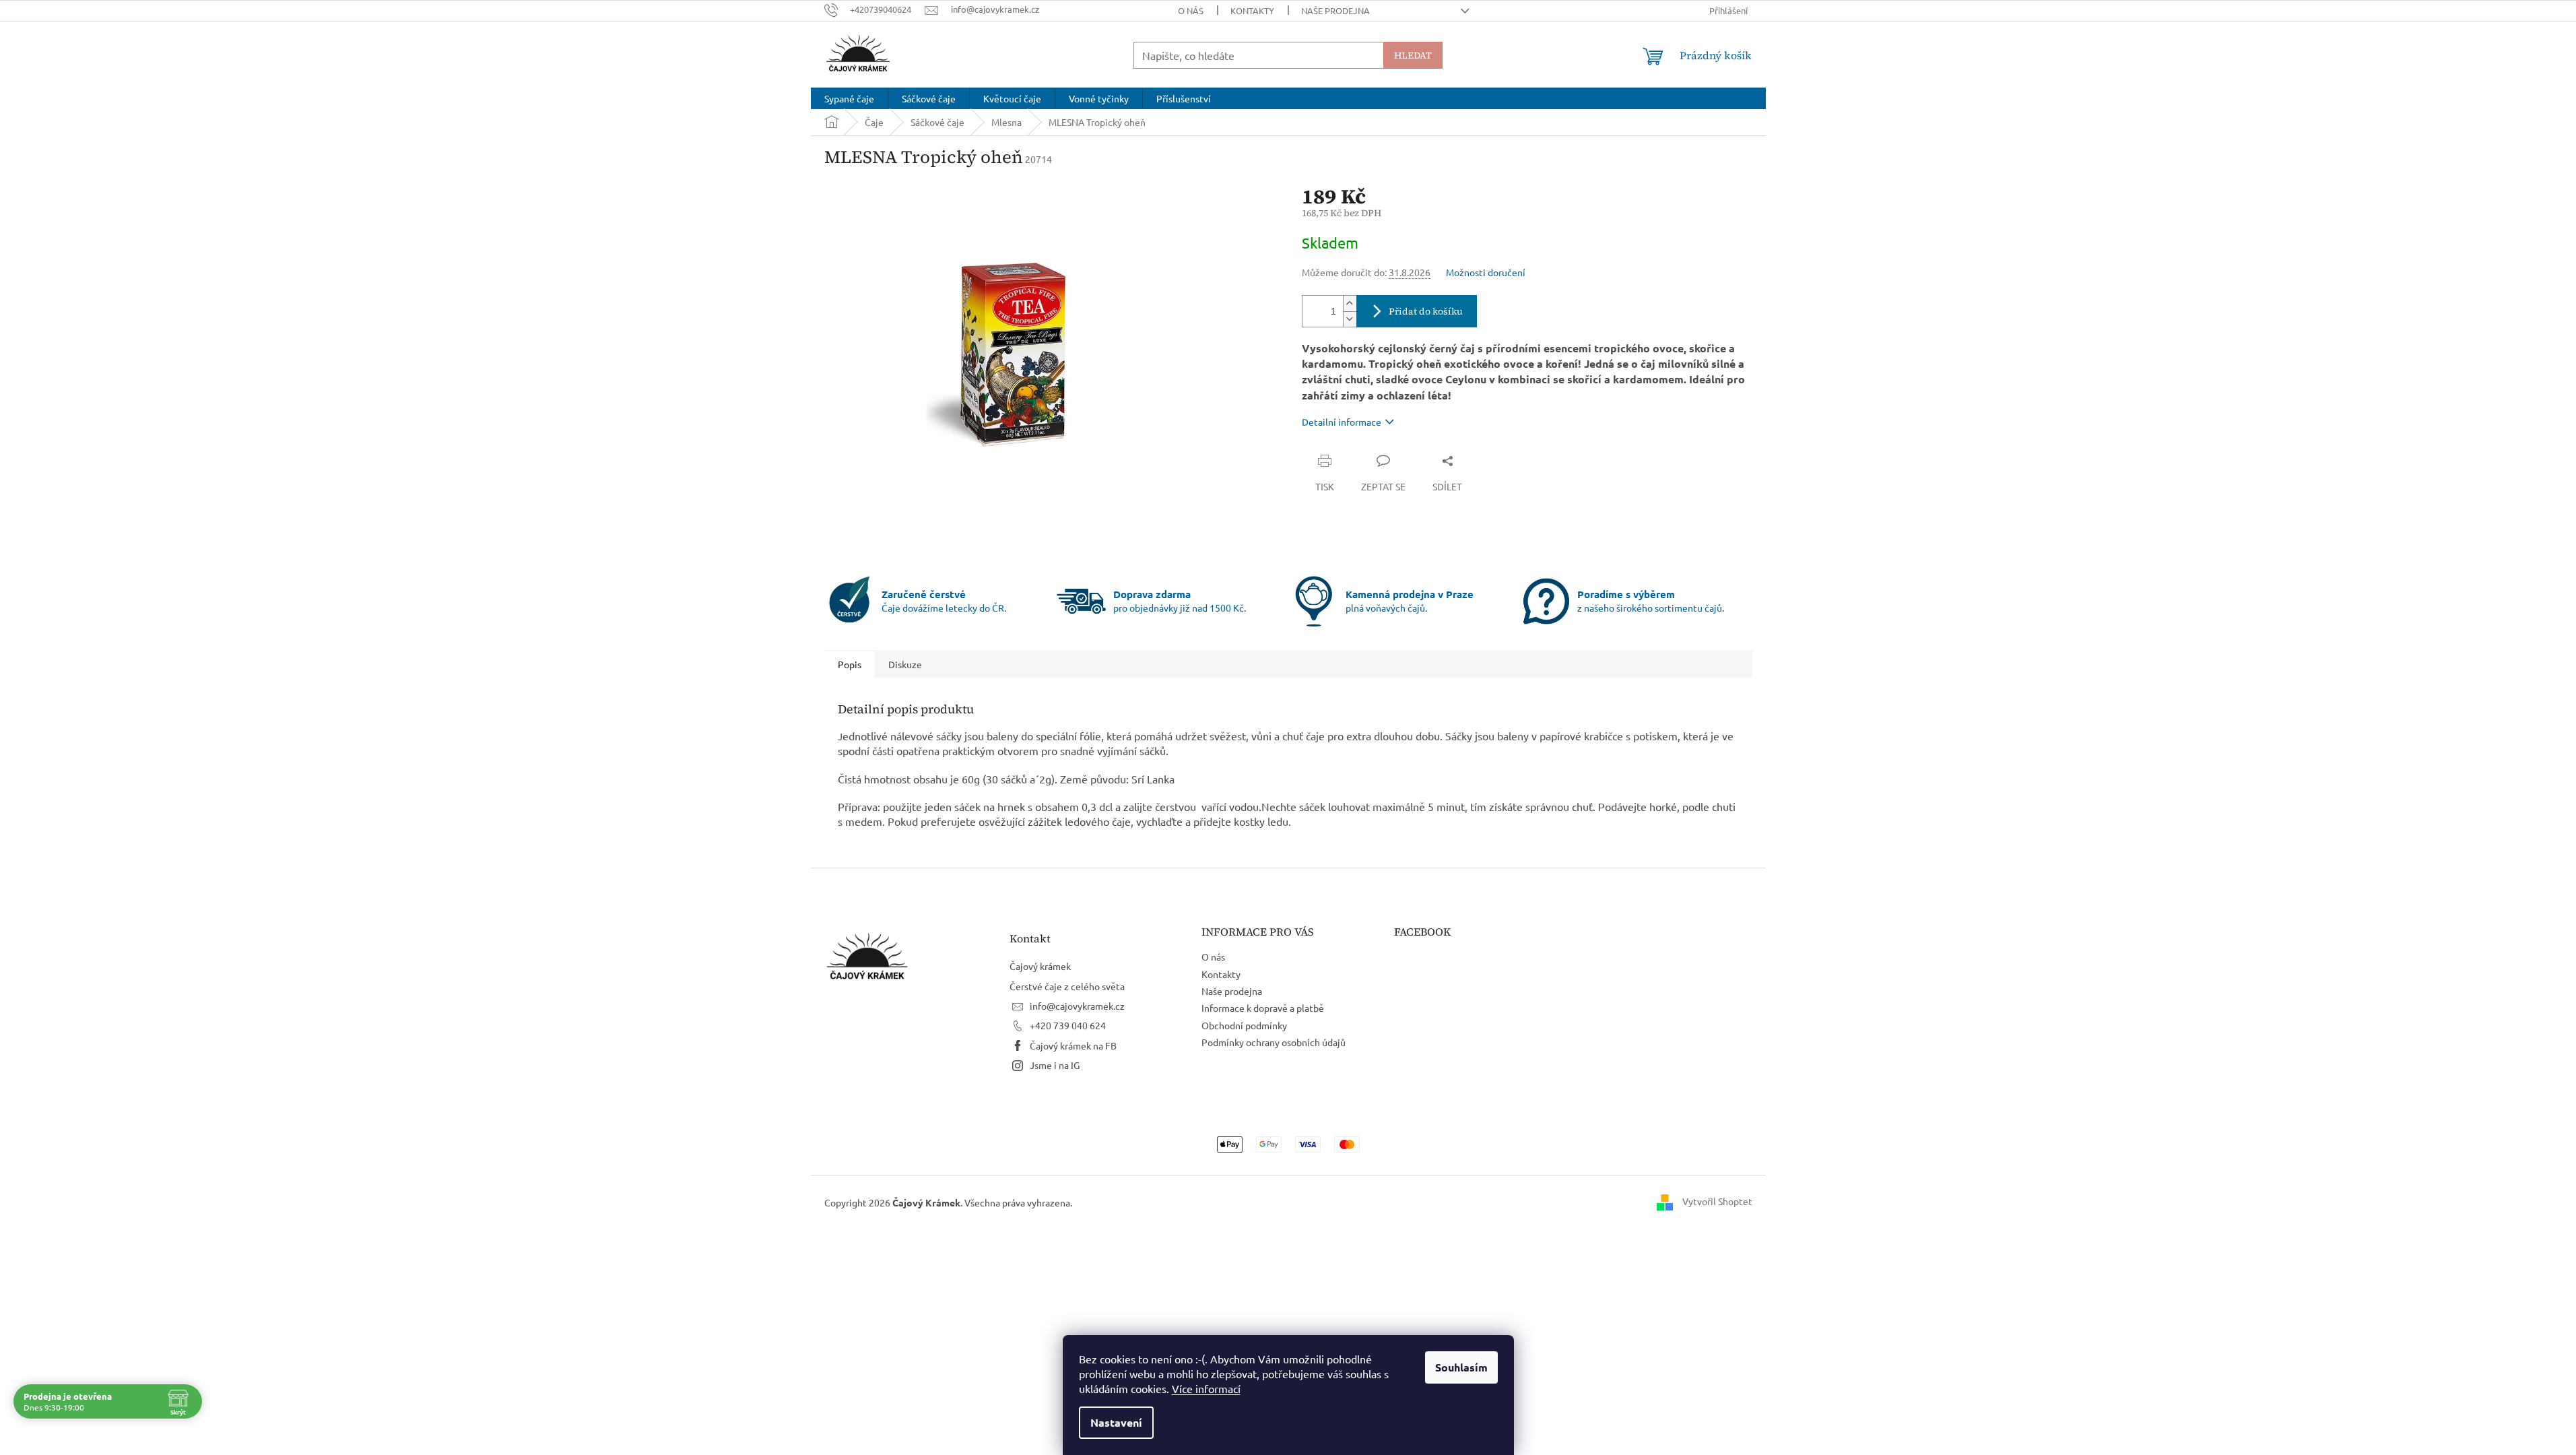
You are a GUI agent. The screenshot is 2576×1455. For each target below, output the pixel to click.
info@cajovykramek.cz (1077, 1006)
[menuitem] (849, 98)
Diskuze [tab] (905, 664)
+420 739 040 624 (1068, 1025)
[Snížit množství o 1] (1350, 319)
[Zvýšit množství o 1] (1350, 303)
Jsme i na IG (1055, 1065)
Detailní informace (1342, 422)
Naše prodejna (1335, 10)
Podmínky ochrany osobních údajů (1274, 1042)
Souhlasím (1461, 1367)
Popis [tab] (850, 664)
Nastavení (1116, 1422)
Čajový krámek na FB (1073, 1045)
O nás (1191, 10)
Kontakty (1252, 10)
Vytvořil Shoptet (1717, 1201)
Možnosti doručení (1486, 272)
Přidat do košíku (1426, 311)
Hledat (1413, 55)
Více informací (1206, 1388)
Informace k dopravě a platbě (1263, 1008)
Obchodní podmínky (1244, 1025)
